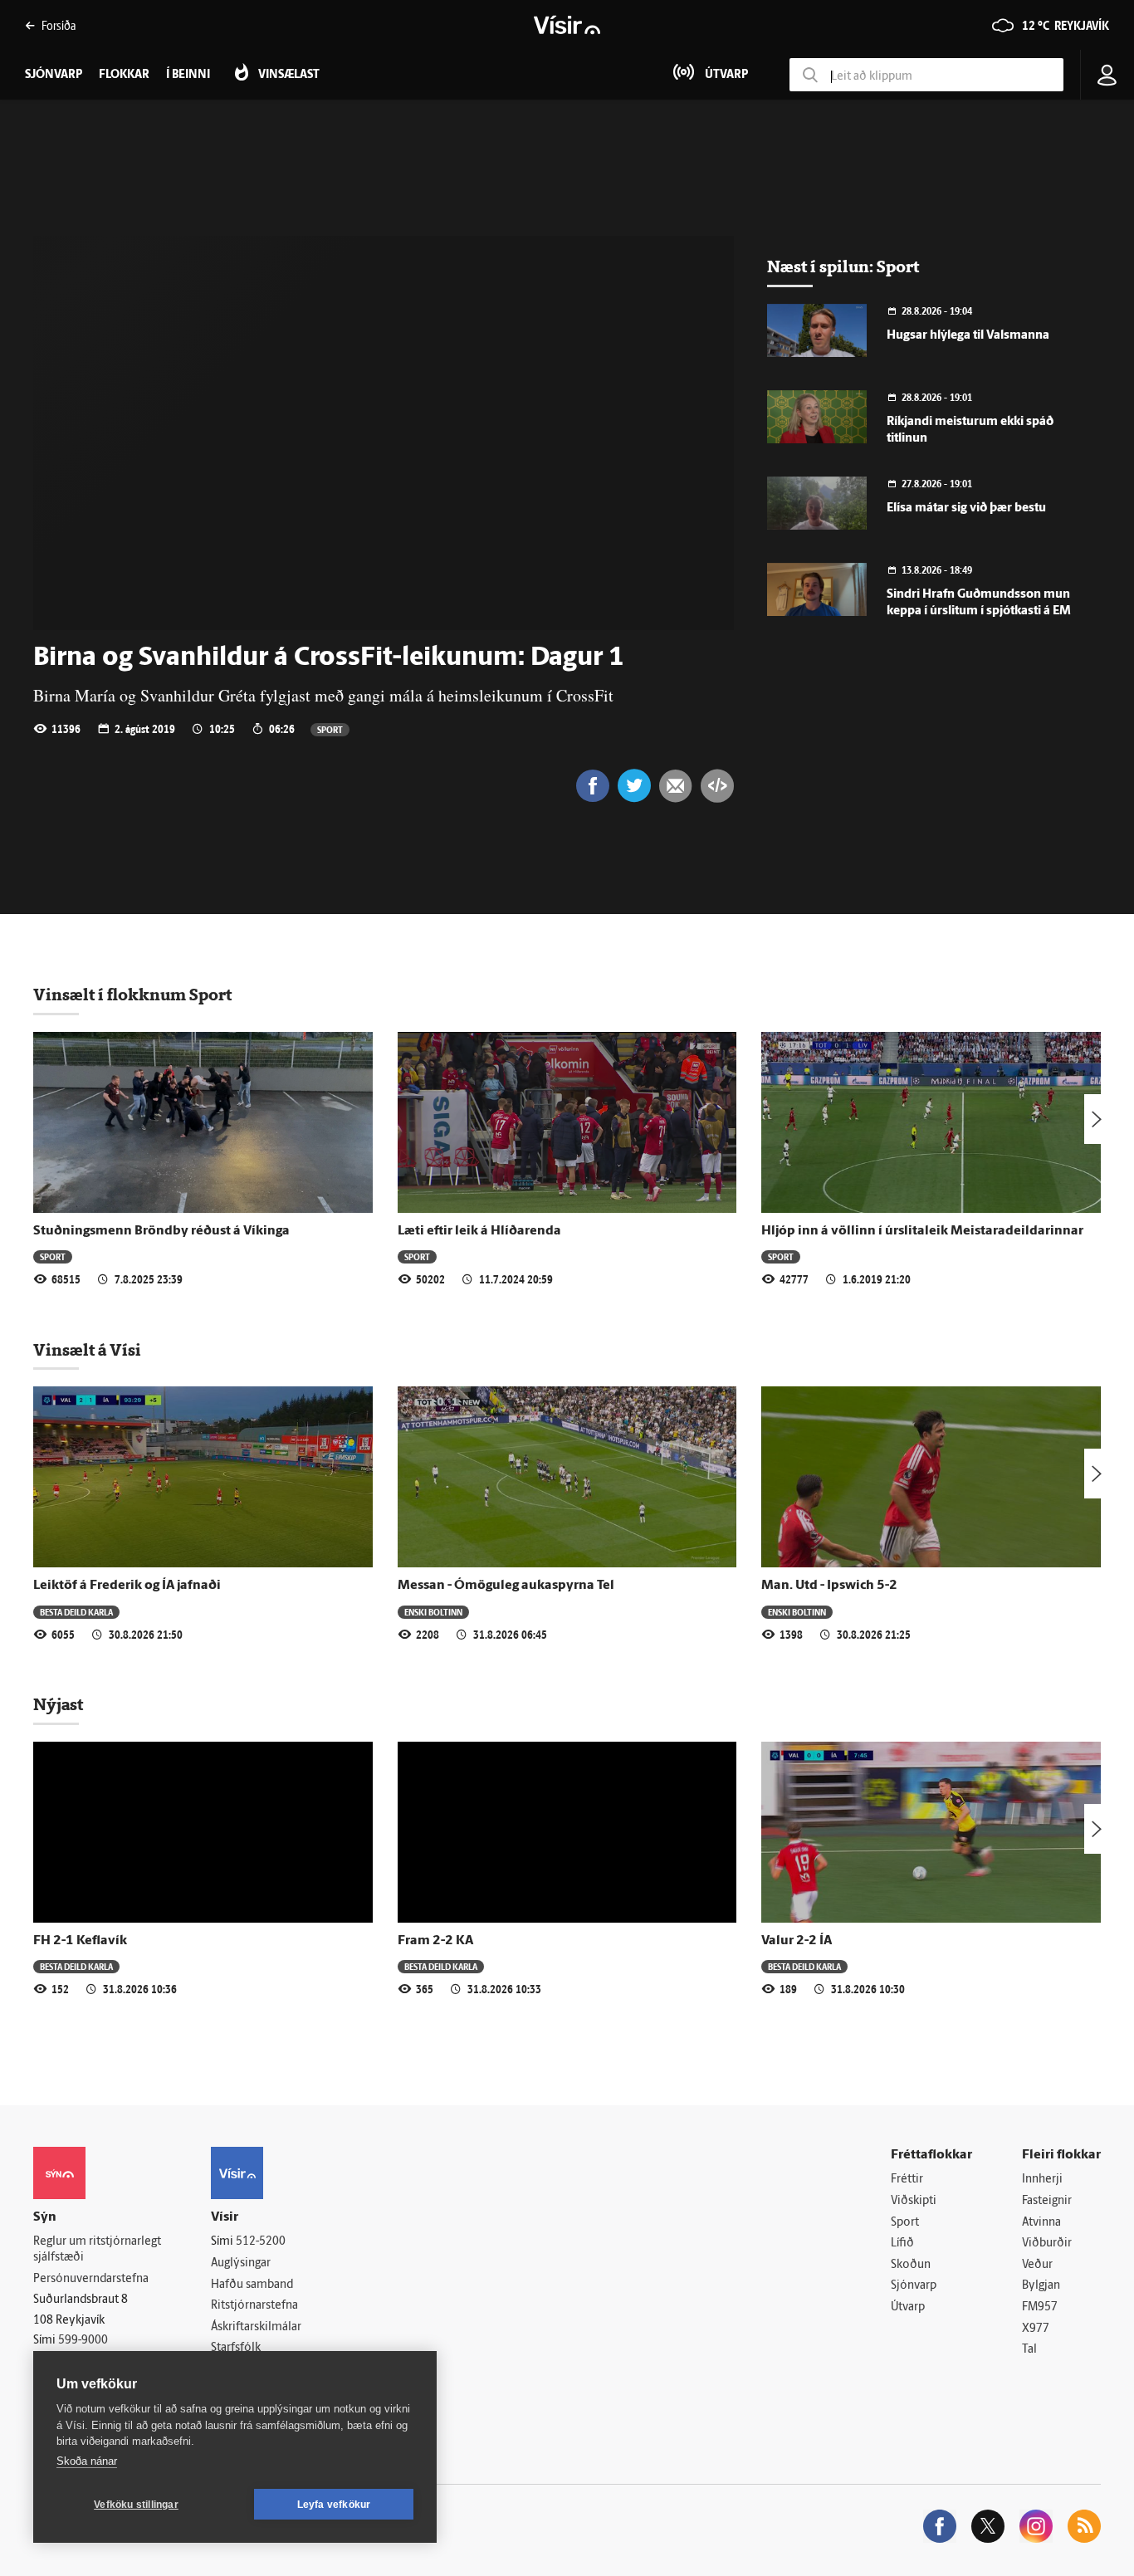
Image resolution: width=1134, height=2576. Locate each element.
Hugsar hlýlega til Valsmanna (968, 336)
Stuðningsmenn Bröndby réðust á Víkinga (161, 1231)
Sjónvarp (914, 2286)
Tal (1029, 2350)
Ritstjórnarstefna (254, 2306)
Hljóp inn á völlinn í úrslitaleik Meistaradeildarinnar (922, 1231)
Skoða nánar (87, 2461)
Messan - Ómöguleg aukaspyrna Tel (506, 1586)
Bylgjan (1041, 2286)
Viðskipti (914, 2201)
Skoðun (911, 2265)
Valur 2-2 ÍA (797, 1941)
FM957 (1040, 2307)
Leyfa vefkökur (334, 2505)
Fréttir (907, 2180)
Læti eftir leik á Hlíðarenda (479, 1231)
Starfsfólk (236, 2348)
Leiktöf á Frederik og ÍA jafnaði (127, 1586)
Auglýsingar (241, 2263)
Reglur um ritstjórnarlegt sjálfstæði (97, 2250)
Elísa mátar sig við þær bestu (966, 508)
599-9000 (83, 2341)
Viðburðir (1047, 2244)
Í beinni (188, 75)
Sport (330, 729)
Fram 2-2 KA (435, 1941)
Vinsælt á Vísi (87, 1350)
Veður (1037, 2265)
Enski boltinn (433, 1612)
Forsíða (59, 25)
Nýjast (58, 1704)
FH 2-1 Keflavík (80, 1941)
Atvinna (1041, 2223)
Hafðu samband (252, 2285)
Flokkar (124, 75)
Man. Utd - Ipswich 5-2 (829, 1586)
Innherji (1042, 2180)
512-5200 (261, 2242)
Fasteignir (1047, 2201)
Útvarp (908, 2307)
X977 (1036, 2329)
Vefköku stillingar (136, 2505)
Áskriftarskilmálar (256, 2327)
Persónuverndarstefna (91, 2279)
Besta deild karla (76, 1612)
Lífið (902, 2244)
